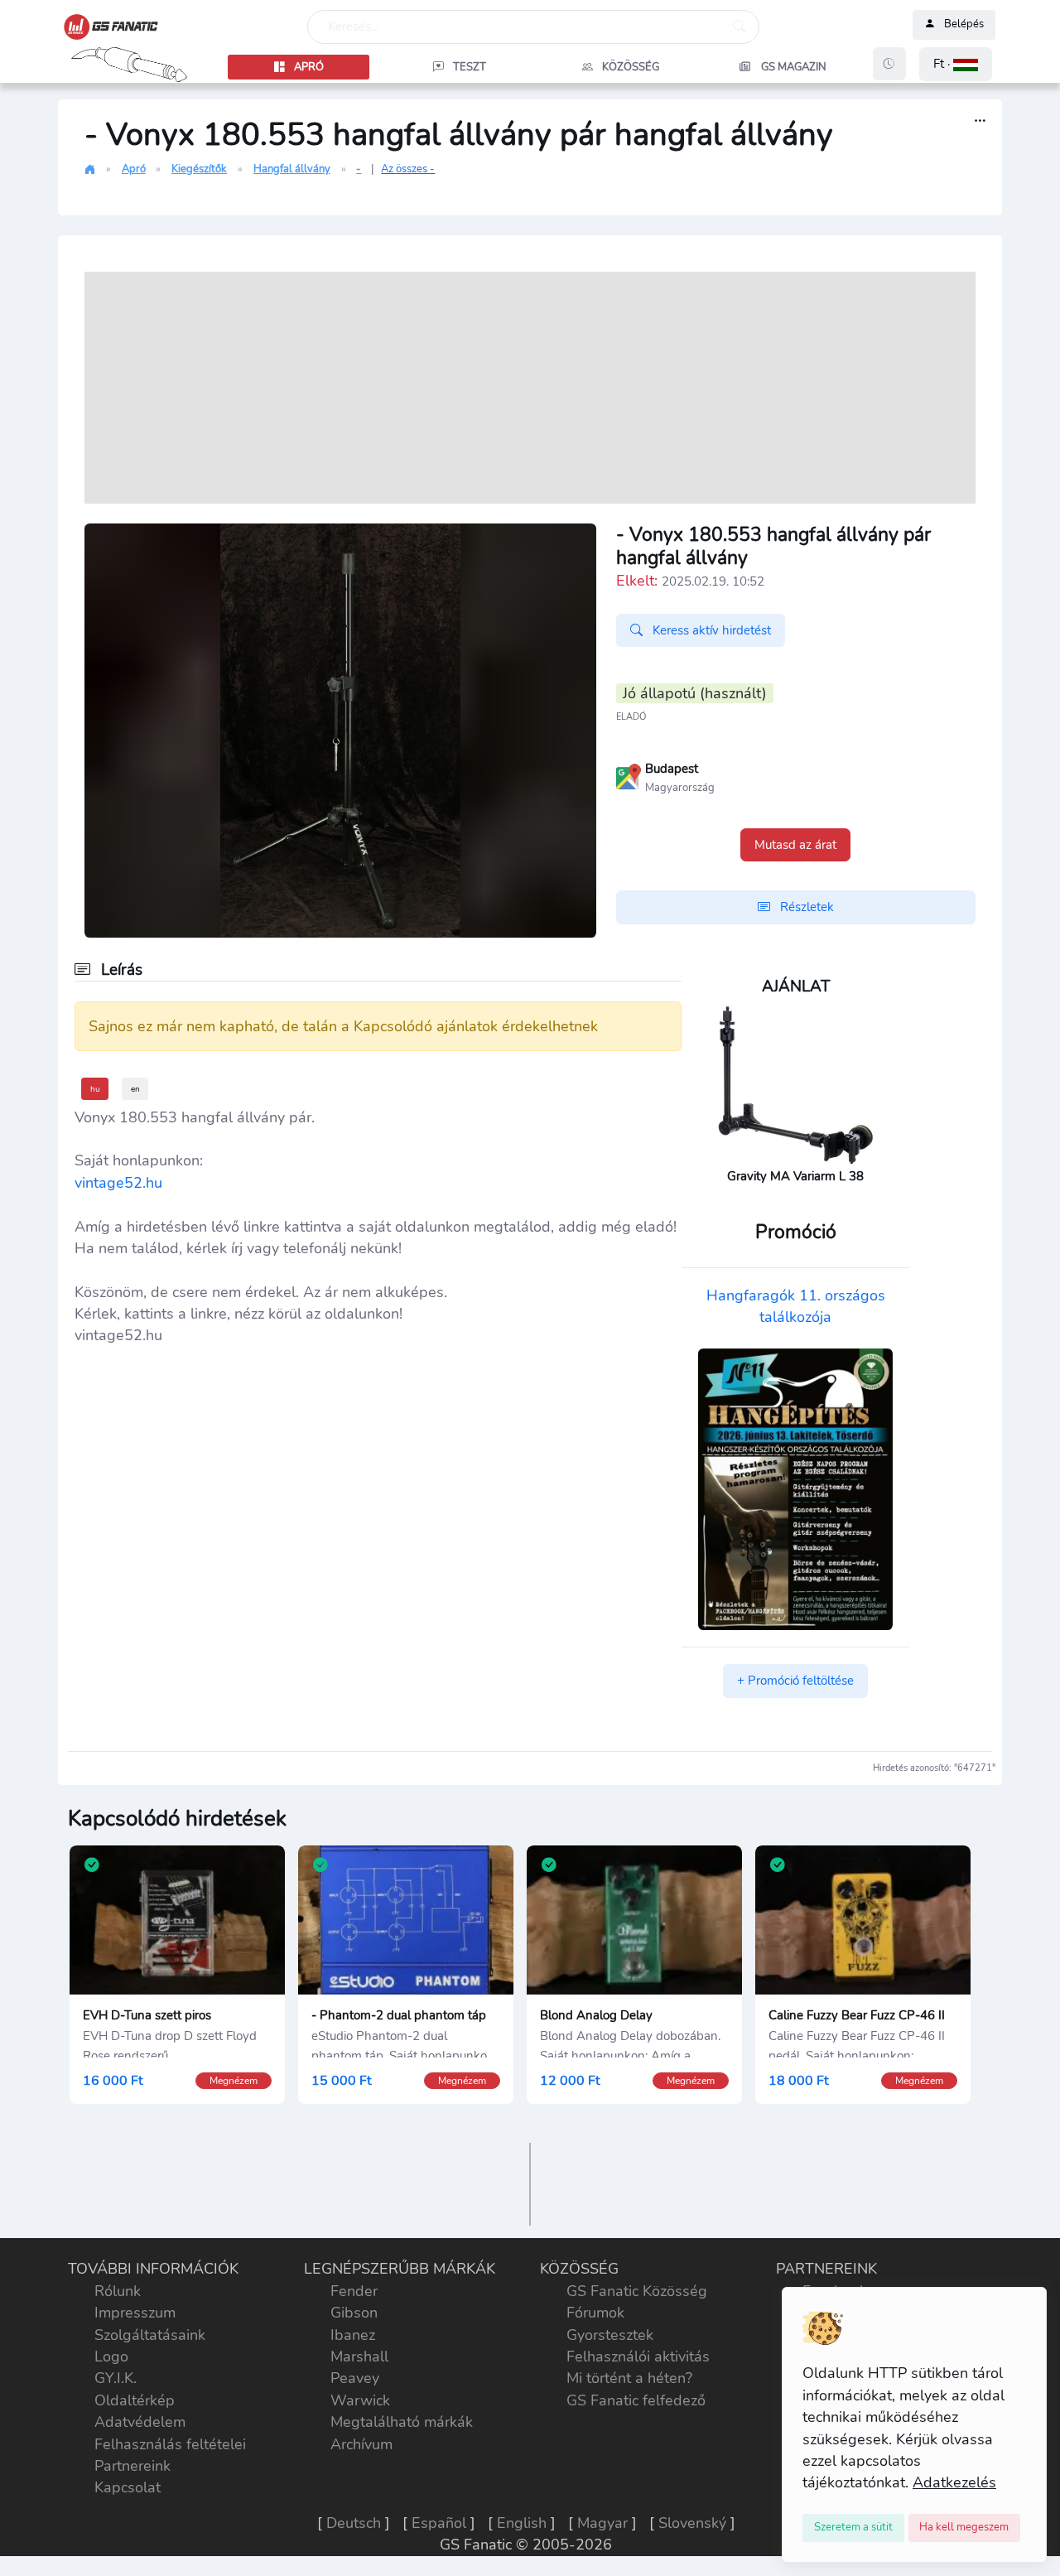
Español (439, 2523)
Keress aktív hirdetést (710, 630)
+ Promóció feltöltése (795, 1681)
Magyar (602, 2523)
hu (95, 1089)
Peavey (355, 2378)
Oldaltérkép (135, 2400)
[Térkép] (629, 775)
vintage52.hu (118, 1183)
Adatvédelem (140, 2422)
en (135, 1089)
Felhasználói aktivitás (638, 2357)
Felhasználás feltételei (170, 2444)
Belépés (964, 25)
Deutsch (354, 2523)
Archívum (361, 2444)
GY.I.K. (116, 2378)
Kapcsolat (128, 2487)
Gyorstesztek (610, 2335)
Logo (111, 2357)
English (522, 2523)
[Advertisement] (530, 388)
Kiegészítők (199, 169)
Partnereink (132, 2466)
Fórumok (595, 2313)
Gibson (354, 2313)
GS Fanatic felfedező (636, 2400)
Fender (354, 2291)
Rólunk (118, 2291)
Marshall (359, 2357)
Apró (134, 169)
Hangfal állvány (292, 169)
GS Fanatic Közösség (637, 2291)
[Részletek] (980, 121)
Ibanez (353, 2335)
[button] (956, 64)
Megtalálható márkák (402, 2422)
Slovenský (692, 2523)
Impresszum (135, 2313)
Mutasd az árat (795, 845)
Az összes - (408, 169)
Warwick (360, 2400)
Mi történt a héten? (629, 2378)
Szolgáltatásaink (150, 2335)
